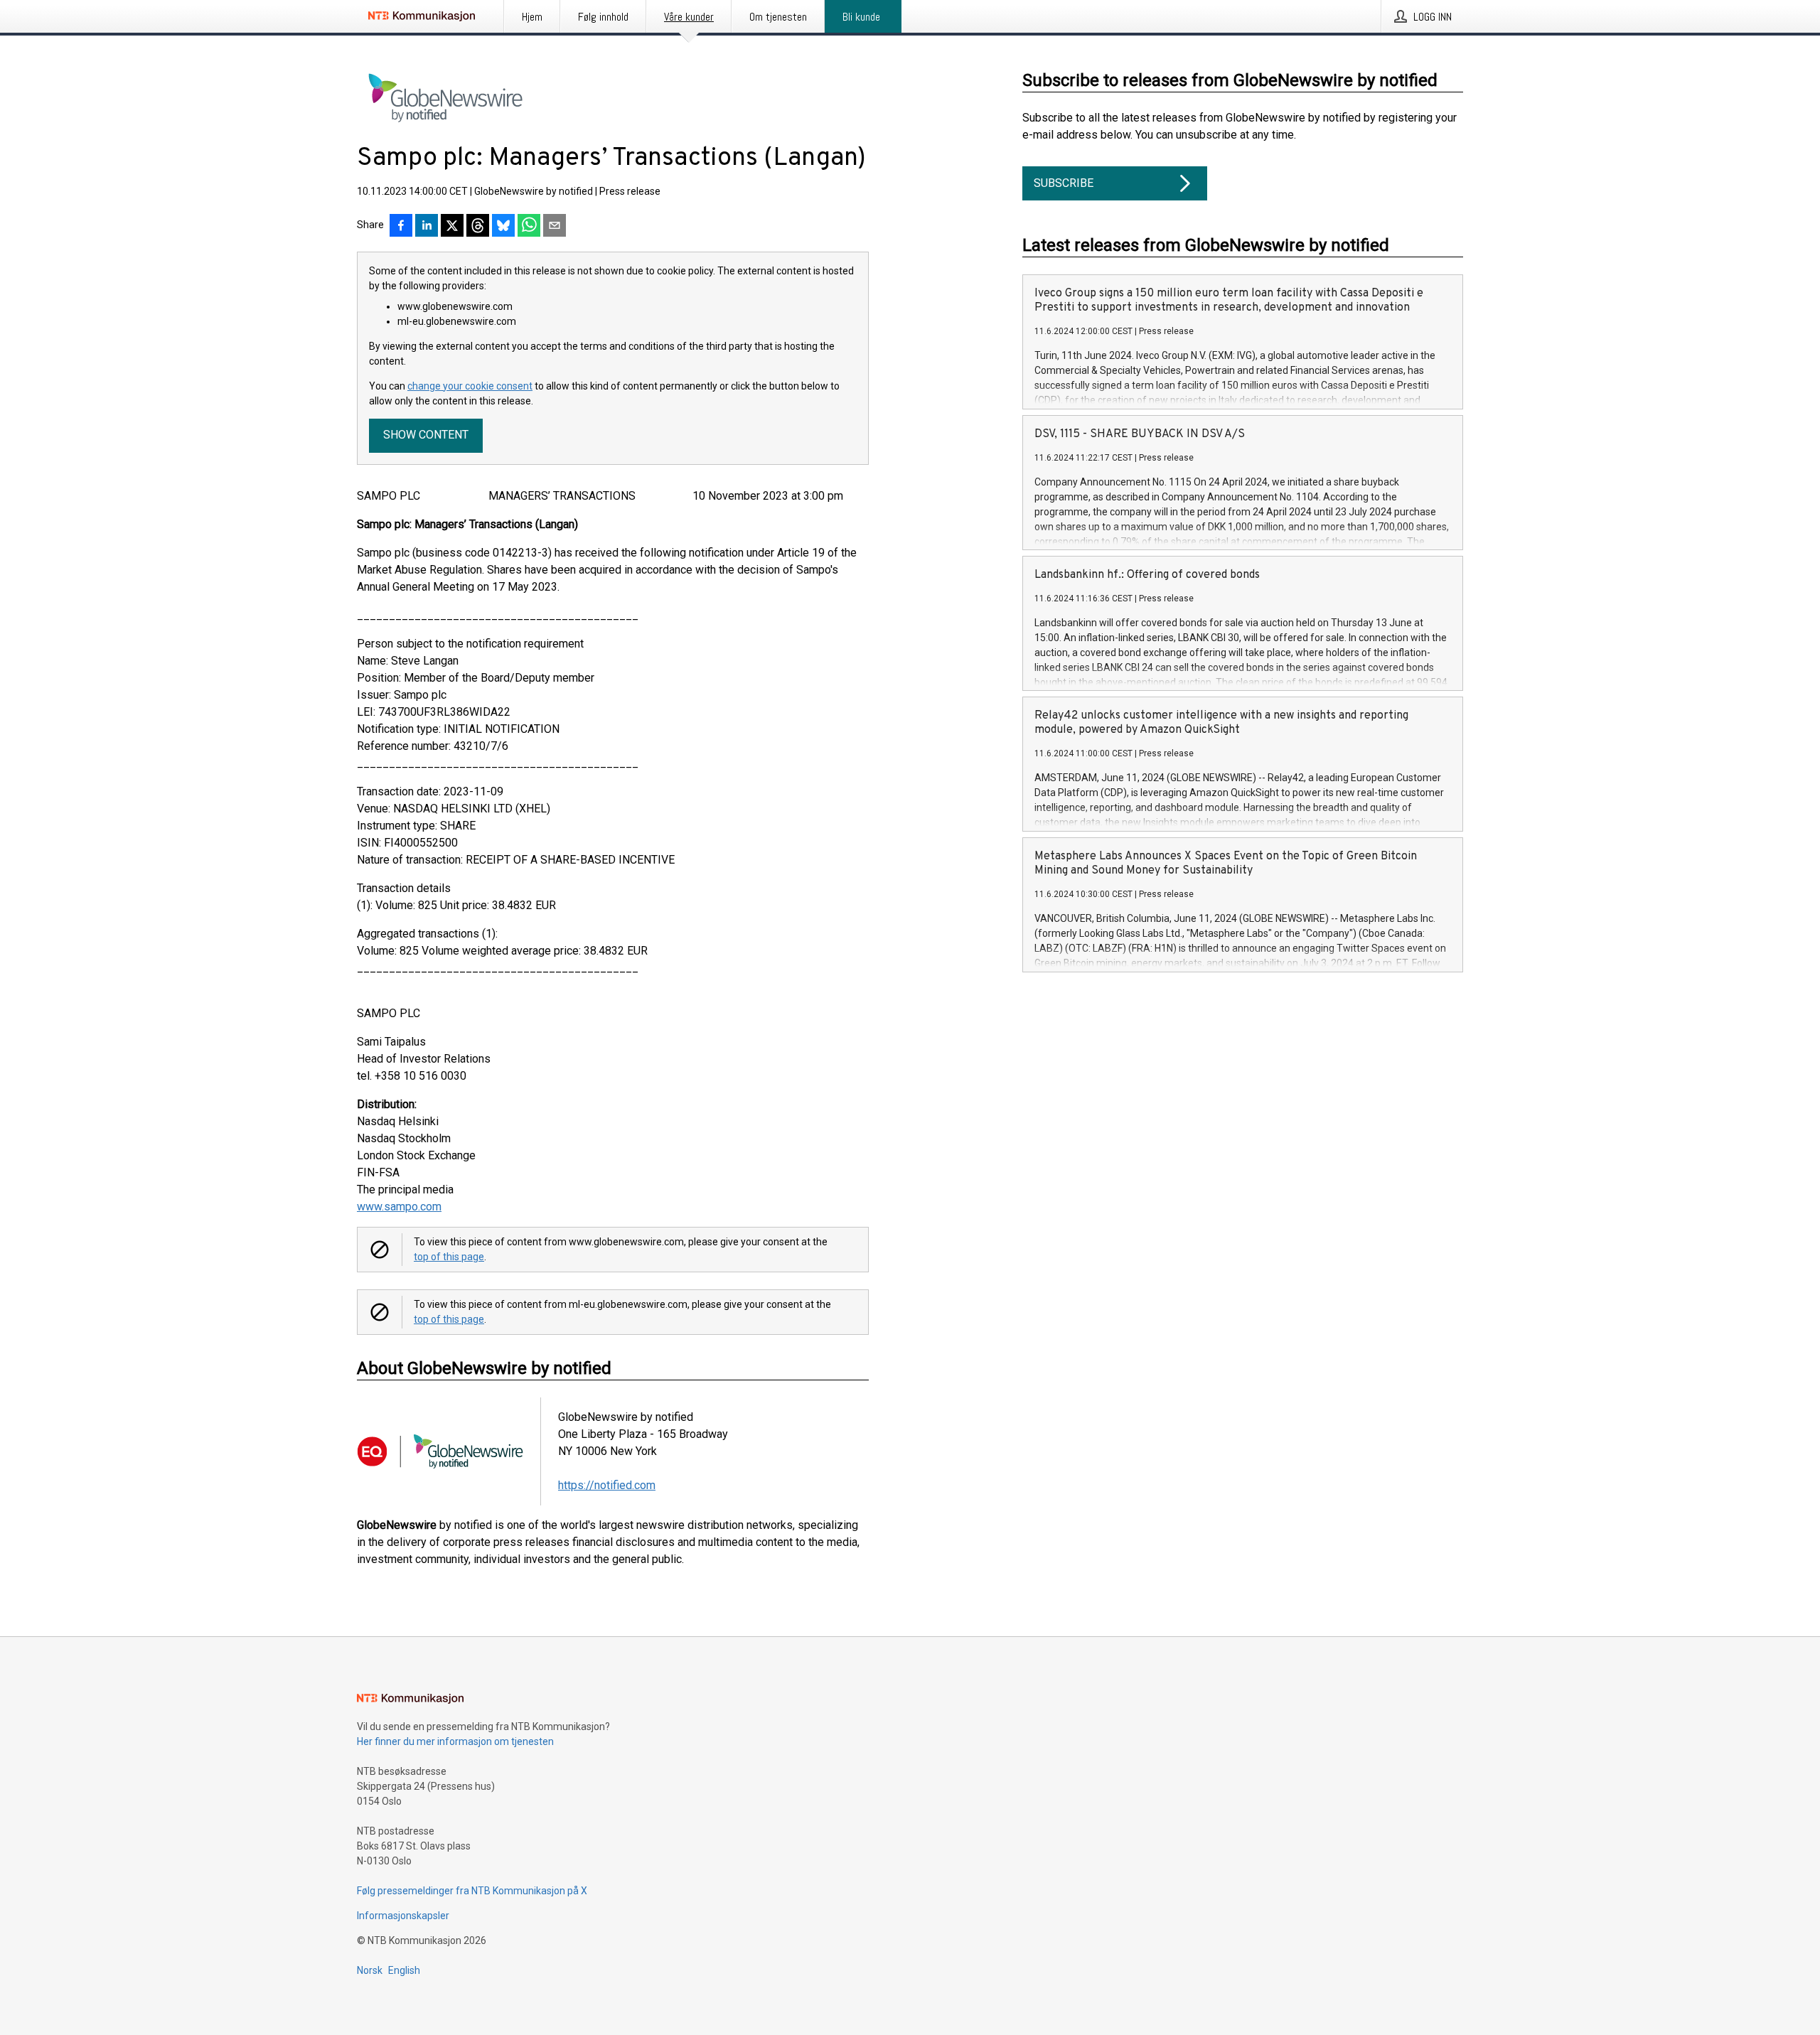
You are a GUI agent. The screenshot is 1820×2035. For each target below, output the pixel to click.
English (404, 1970)
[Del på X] (452, 227)
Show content (426, 435)
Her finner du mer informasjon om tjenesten (455, 1741)
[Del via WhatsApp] (529, 227)
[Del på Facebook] (401, 227)
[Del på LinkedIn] (427, 227)
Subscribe (1064, 183)
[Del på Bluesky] (503, 227)
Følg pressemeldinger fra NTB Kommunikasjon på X (472, 1891)
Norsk (370, 1970)
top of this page (449, 1257)
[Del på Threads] (478, 227)
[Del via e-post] (555, 227)
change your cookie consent (470, 386)
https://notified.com (607, 1485)
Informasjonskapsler (403, 1916)
